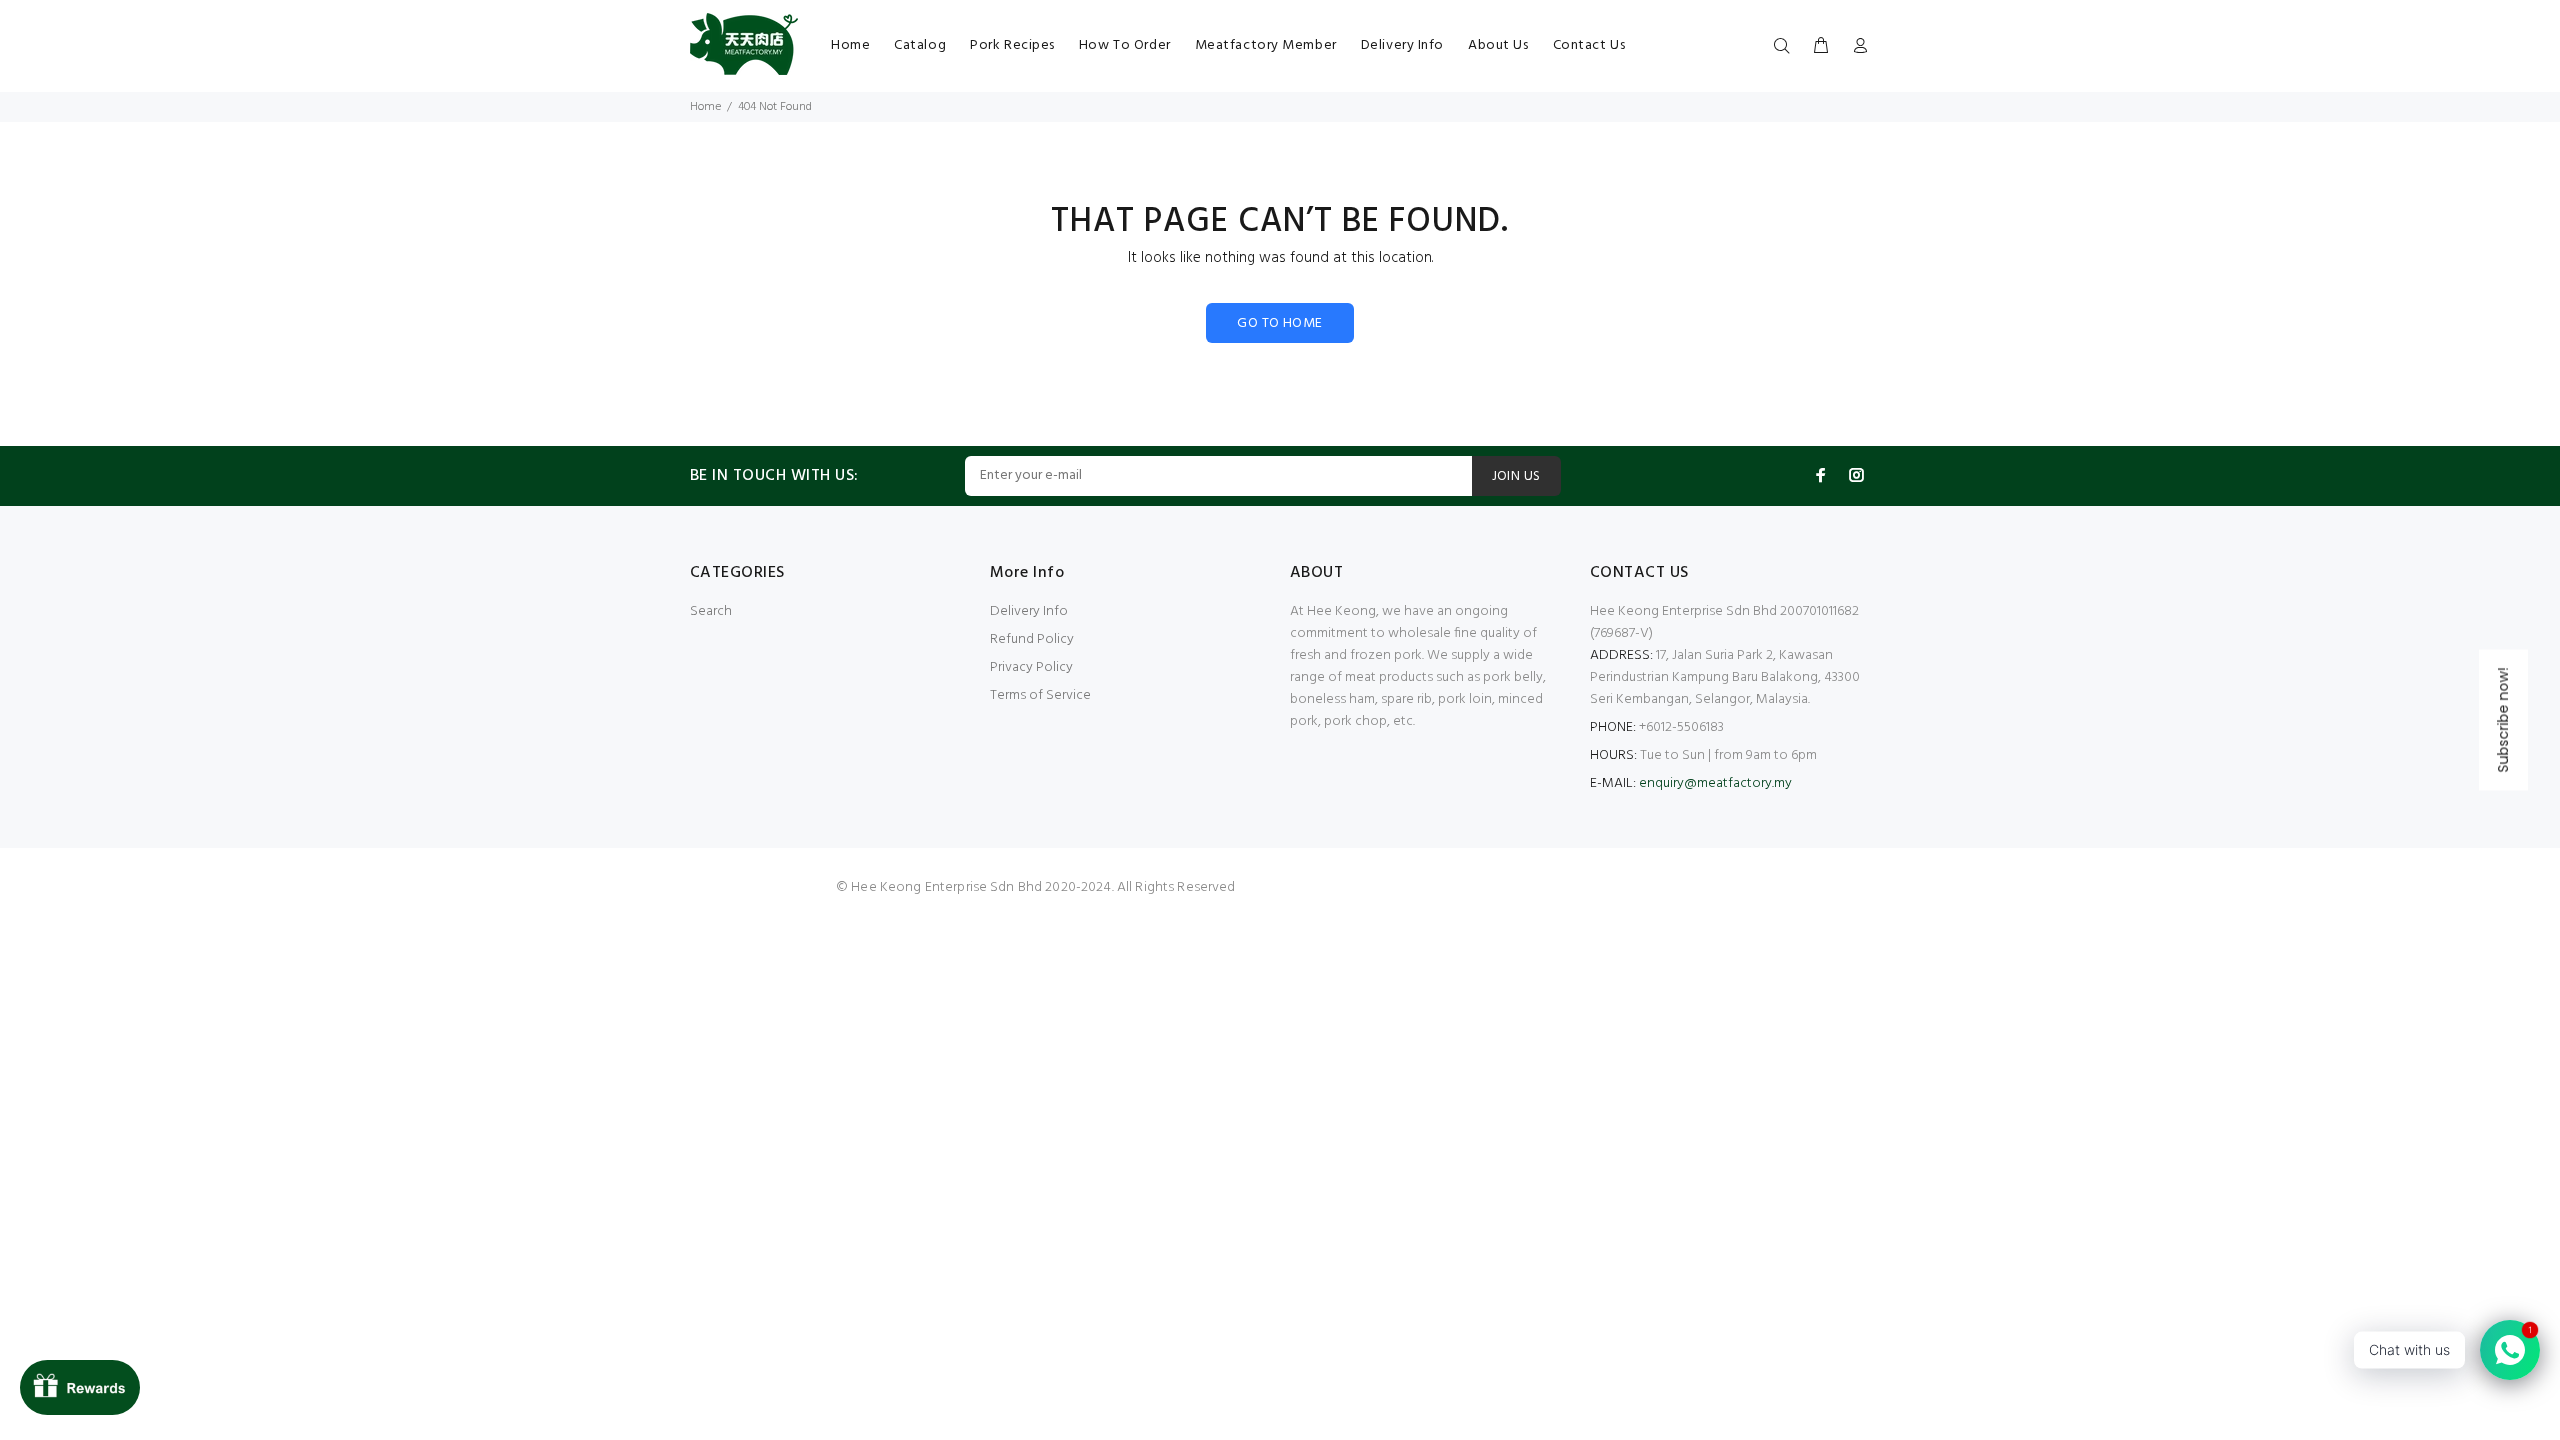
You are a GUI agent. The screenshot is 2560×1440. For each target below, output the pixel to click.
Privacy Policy (1031, 667)
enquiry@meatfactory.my (1715, 783)
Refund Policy (1032, 639)
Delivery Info (1029, 611)
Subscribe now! (2503, 720)
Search (711, 611)
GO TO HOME (1279, 323)
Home (705, 107)
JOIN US (1516, 476)
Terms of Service (1040, 695)
